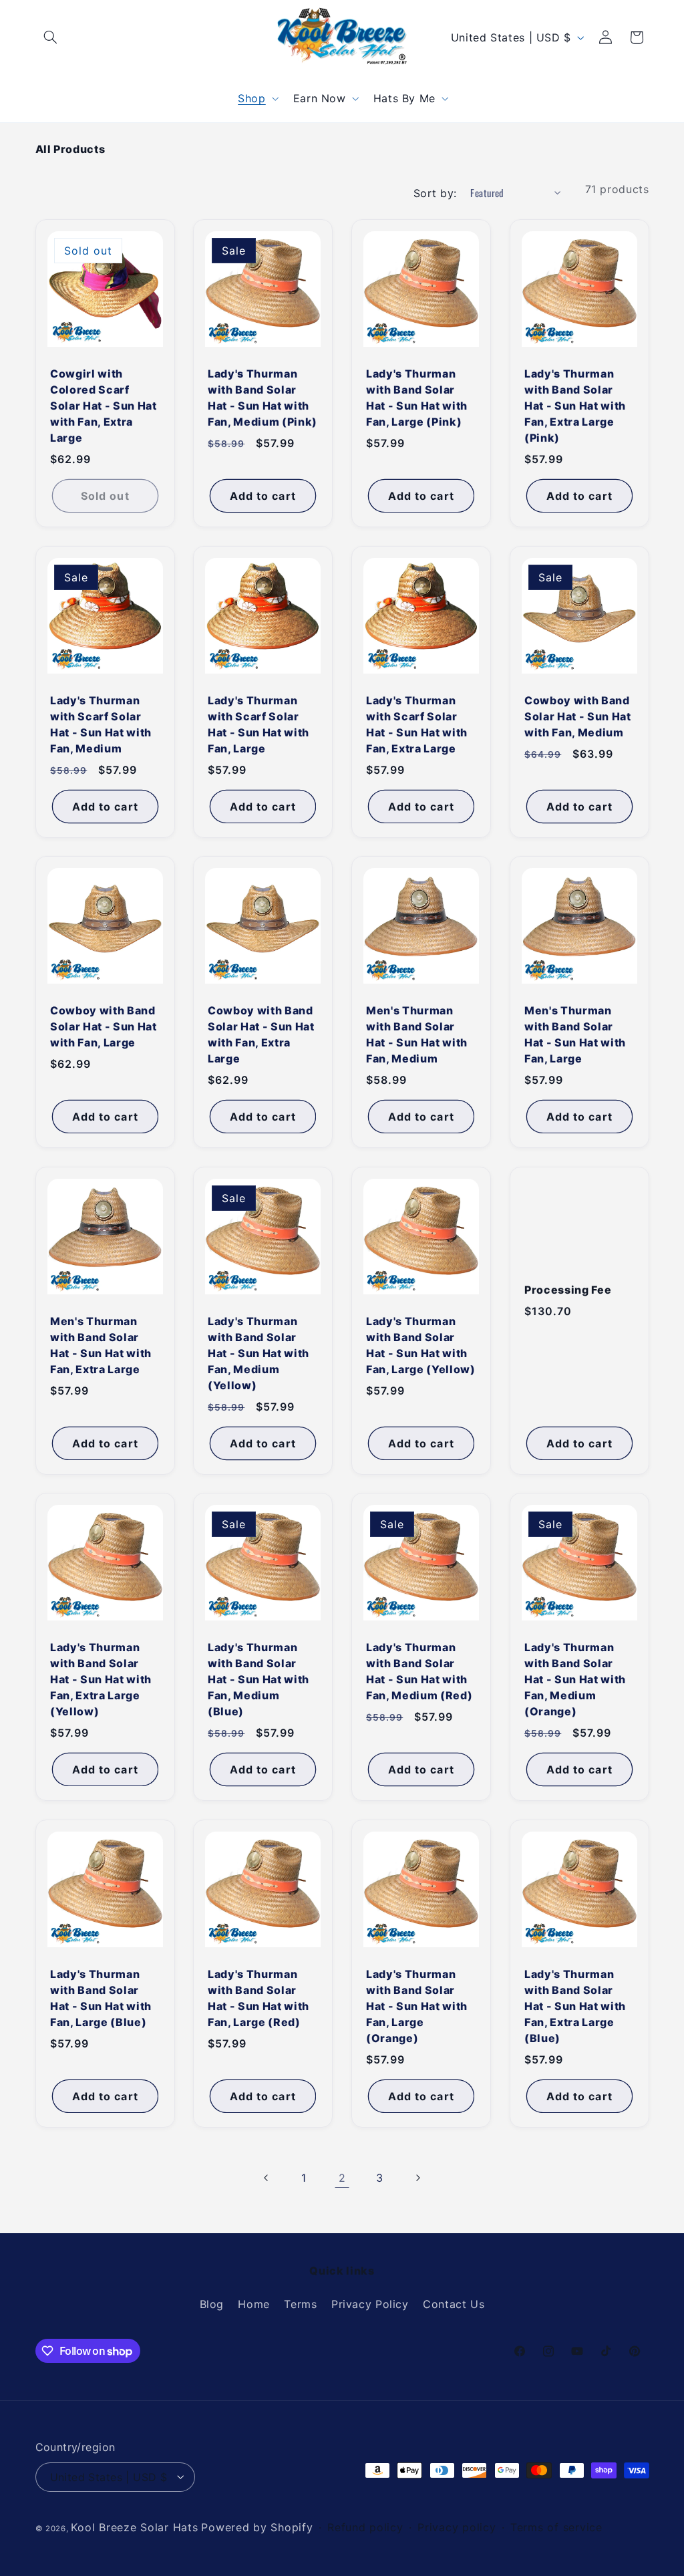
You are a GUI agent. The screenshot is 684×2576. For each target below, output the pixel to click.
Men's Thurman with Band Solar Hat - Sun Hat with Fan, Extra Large (101, 1345)
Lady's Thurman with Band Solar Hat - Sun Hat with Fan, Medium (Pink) (263, 398)
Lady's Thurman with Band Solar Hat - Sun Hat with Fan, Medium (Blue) (259, 1679)
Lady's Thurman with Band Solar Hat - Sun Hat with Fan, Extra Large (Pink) (575, 406)
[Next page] (417, 2178)
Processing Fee (568, 1290)
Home (254, 2304)
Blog (212, 2304)
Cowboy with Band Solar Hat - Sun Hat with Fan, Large (104, 1026)
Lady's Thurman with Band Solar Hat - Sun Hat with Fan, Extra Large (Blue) (575, 2006)
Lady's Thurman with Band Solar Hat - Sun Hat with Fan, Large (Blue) (101, 1998)
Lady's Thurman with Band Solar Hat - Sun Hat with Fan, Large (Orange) (417, 2006)
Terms (300, 2304)
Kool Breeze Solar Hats (134, 2527)
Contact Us (454, 2304)
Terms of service (556, 2527)
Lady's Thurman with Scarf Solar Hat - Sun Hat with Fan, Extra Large (417, 724)
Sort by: (435, 193)
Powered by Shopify (257, 2527)
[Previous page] (267, 2178)
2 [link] (342, 2178)
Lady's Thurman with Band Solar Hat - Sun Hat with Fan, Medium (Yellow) (259, 1353)
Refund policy (365, 2527)
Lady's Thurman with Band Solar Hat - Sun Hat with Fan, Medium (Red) (419, 1671)
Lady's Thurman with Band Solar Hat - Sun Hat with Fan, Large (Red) (259, 1998)
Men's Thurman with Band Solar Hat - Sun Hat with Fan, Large (575, 1034)
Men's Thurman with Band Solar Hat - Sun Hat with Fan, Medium (417, 1034)
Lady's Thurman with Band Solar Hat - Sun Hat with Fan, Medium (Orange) (575, 1679)
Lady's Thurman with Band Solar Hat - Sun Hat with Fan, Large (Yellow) (421, 1345)
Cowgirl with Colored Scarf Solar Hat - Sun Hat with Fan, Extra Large (104, 406)
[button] (51, 37)
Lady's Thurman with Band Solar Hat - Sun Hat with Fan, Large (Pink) (417, 398)
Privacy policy (457, 2527)
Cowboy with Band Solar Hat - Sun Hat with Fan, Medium (578, 716)
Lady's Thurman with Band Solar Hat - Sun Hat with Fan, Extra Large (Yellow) (101, 1679)
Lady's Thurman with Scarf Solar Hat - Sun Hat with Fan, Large (259, 724)
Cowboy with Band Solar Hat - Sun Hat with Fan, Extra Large (261, 1034)
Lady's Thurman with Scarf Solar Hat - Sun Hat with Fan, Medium (101, 724)
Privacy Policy (370, 2304)
